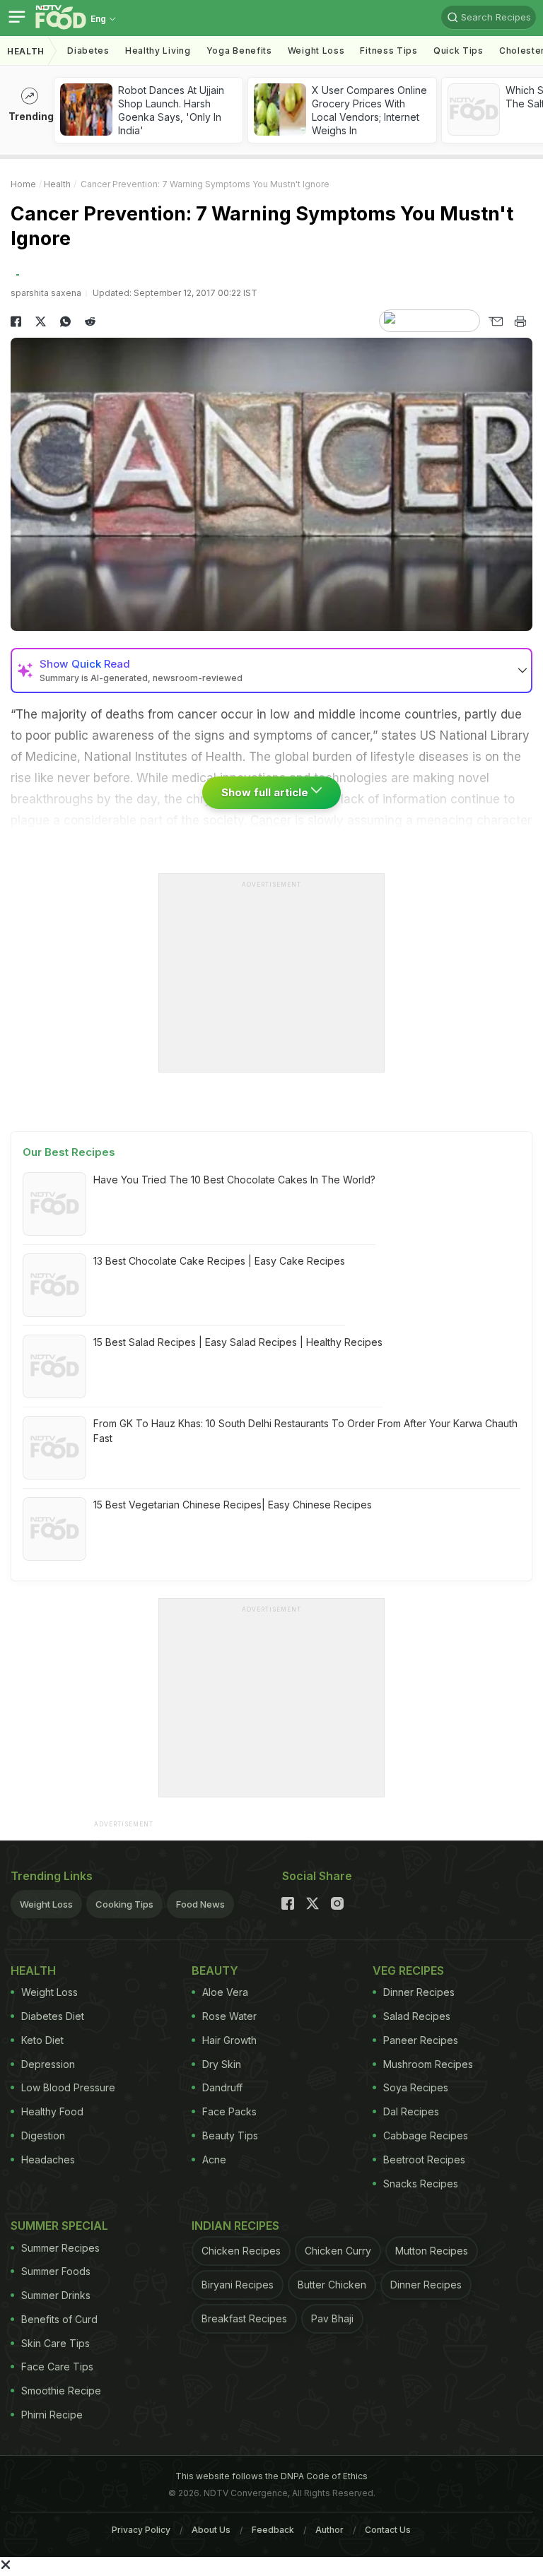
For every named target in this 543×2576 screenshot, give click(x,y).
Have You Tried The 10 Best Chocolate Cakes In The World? (234, 1180)
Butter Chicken (332, 2285)
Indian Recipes (235, 2226)
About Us (211, 2530)
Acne (214, 2160)
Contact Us (388, 2530)
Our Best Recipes (69, 1152)
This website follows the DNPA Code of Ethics (271, 2476)
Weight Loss (316, 51)
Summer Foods (56, 2271)
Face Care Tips (57, 2367)
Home (23, 184)
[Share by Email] (495, 321)
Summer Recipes (60, 2248)
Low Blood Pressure (68, 2087)
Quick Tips (459, 51)
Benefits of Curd (59, 2319)
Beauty (215, 1971)
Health (26, 51)
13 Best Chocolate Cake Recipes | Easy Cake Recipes (219, 1261)
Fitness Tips (389, 51)
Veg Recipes (408, 1971)
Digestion (43, 2135)
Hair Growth (229, 2040)
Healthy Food (52, 2111)
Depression (48, 2064)
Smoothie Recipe (61, 2391)
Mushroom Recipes (428, 2064)
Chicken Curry (338, 2251)
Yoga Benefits (239, 51)
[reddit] (90, 321)
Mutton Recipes (432, 2251)
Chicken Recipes (241, 2251)
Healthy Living (158, 51)
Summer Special (59, 2226)
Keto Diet (42, 2040)
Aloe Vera (225, 1992)
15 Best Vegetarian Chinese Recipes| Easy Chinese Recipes (233, 1505)
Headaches (48, 2160)
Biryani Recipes (238, 2285)
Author (329, 2530)
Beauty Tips (230, 2135)
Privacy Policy (141, 2530)
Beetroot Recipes (424, 2160)
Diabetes (88, 51)
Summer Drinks (56, 2295)
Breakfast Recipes (244, 2318)
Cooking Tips (124, 1904)
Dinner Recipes (419, 1992)
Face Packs (229, 2111)
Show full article (266, 792)
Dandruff (222, 2087)
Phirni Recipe (52, 2415)
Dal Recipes (411, 2111)
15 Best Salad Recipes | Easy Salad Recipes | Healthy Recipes (238, 1342)
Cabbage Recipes (426, 2135)
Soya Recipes (416, 2087)
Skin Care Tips (56, 2343)
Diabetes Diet (53, 2016)
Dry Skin (222, 2064)
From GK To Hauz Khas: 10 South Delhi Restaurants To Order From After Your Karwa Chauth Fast (305, 1431)
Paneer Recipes (421, 2040)
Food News (200, 1904)
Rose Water (229, 2016)
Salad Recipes (417, 2016)
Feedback (273, 2530)
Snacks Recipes (421, 2184)
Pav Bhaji (332, 2318)
